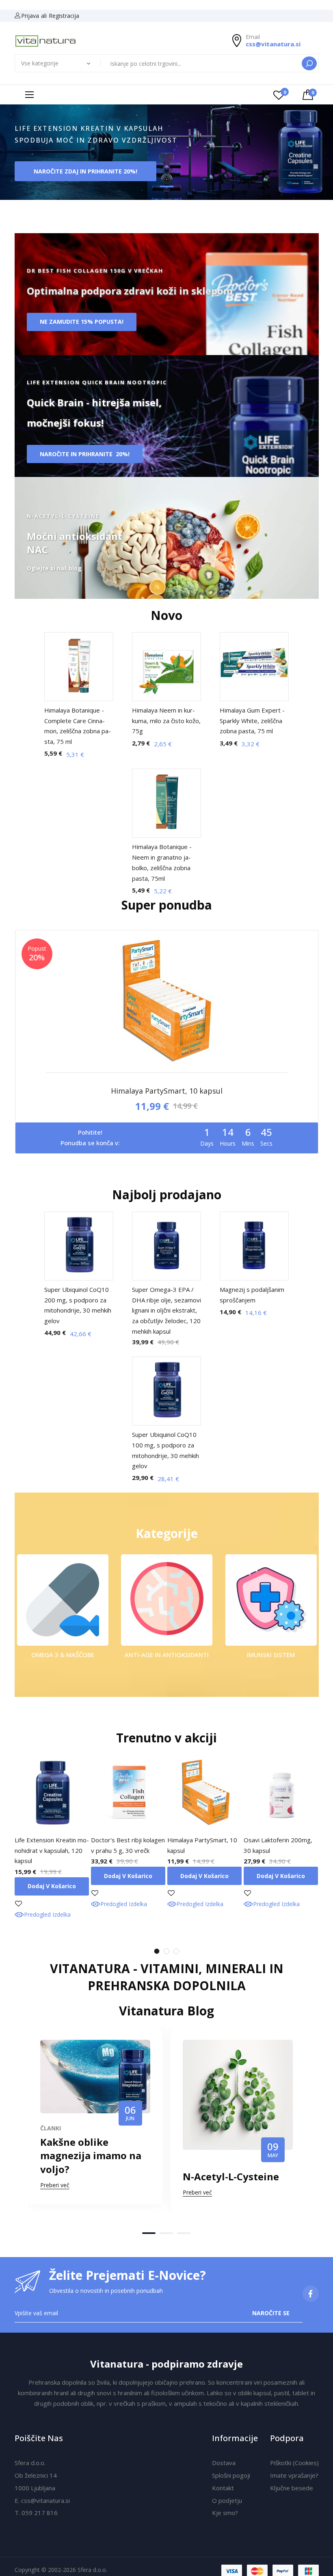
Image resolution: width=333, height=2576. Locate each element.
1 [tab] (157, 1951)
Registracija (64, 16)
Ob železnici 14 (36, 2475)
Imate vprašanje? (294, 2475)
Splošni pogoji (231, 2475)
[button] (149, 2233)
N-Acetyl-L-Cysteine (231, 2176)
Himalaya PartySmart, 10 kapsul (167, 1091)
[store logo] (46, 41)
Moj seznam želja (285, 92)
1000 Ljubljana (35, 2488)
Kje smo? (225, 2513)
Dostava (224, 2463)
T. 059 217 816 (36, 2513)
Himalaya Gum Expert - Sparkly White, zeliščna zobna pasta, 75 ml (252, 720)
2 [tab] (166, 1951)
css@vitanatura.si (273, 44)
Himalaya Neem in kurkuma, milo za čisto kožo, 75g (166, 720)
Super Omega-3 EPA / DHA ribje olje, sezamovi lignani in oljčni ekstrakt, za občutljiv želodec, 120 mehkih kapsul (166, 1310)
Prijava (30, 16)
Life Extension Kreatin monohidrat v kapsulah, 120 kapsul (52, 1850)
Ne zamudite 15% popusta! (82, 322)
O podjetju (227, 2500)
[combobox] (202, 63)
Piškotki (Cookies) (294, 2463)
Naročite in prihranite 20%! (85, 454)
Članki (51, 2128)
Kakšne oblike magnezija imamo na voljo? (91, 2156)
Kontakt (223, 2488)
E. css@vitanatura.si (42, 2500)
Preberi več (55, 2185)
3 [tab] (176, 1951)
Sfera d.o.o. (30, 2463)
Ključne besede (292, 2488)
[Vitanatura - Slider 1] (166, 153)
